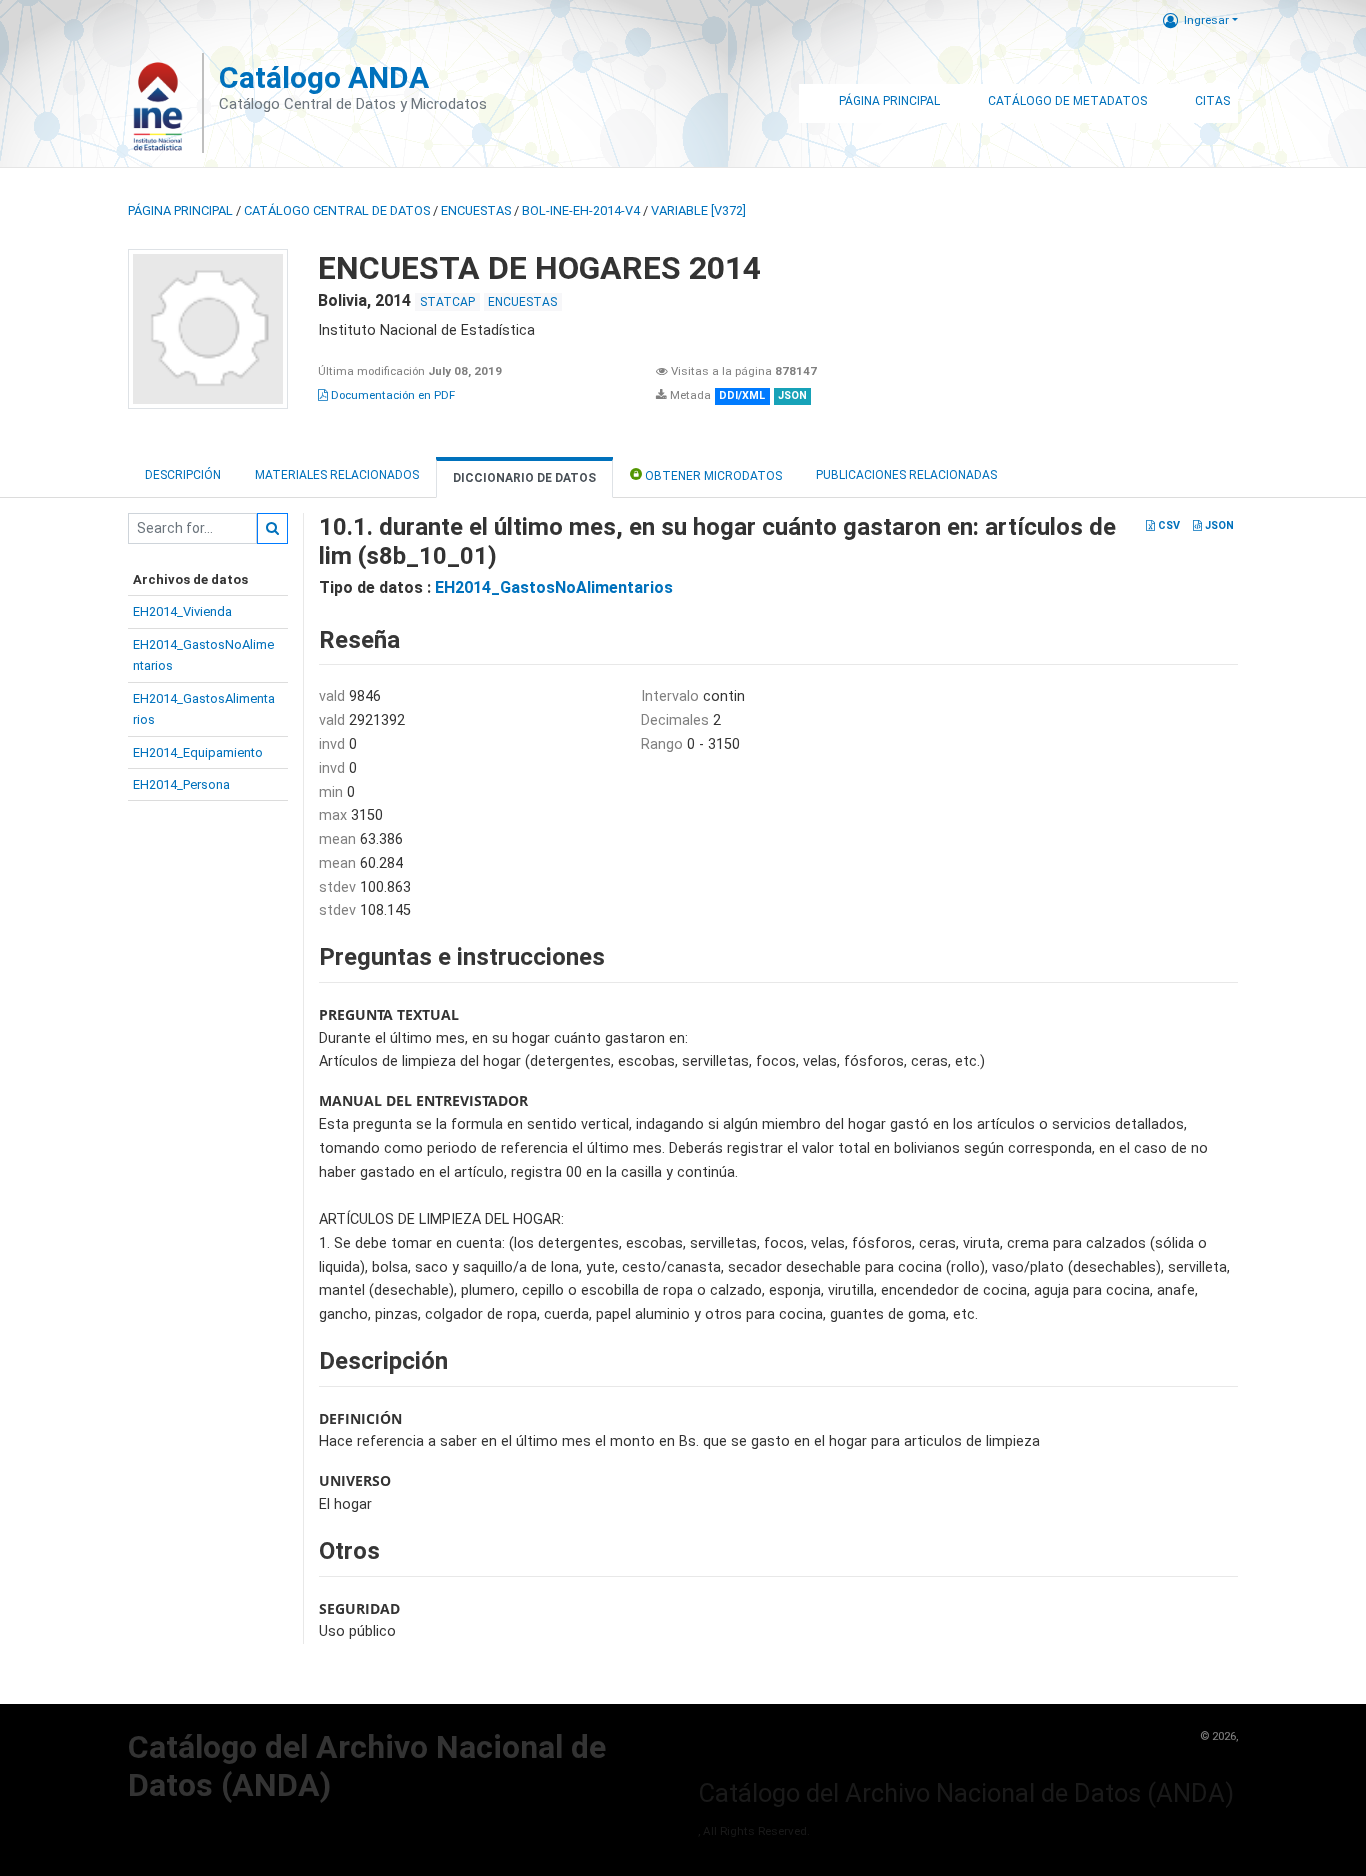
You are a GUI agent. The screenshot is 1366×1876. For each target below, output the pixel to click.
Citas (1212, 101)
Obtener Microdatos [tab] (712, 476)
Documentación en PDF (391, 395)
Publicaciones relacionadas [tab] (906, 475)
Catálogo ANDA (324, 77)
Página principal (180, 210)
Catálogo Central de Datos (337, 210)
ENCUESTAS (476, 210)
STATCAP (447, 302)
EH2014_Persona (181, 784)
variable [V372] (698, 210)
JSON (1218, 525)
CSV (1167, 525)
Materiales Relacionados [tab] (337, 475)
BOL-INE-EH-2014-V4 (581, 210)
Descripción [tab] (183, 475)
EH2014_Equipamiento (198, 752)
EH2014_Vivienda (182, 611)
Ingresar (1206, 20)
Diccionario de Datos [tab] (524, 478)
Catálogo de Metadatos (1067, 101)
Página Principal (889, 101)
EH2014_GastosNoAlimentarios (554, 587)
